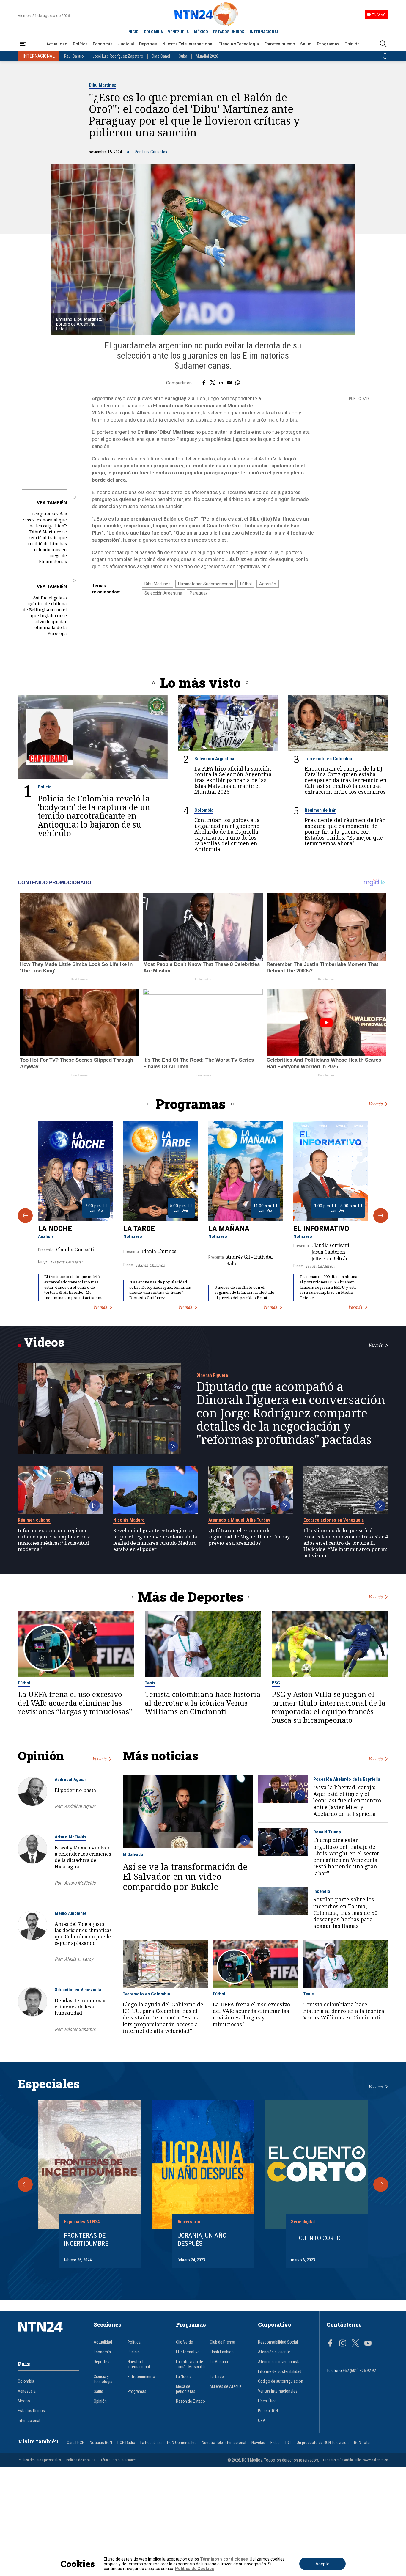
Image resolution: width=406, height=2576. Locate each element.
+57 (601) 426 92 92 (359, 2371)
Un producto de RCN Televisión (323, 2443)
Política (80, 44)
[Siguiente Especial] (381, 2184)
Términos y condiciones (118, 2460)
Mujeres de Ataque (226, 2386)
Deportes (148, 44)
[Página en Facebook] (330, 2344)
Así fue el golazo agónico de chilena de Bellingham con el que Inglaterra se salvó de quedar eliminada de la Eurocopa (45, 616)
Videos (44, 1342)
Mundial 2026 (207, 56)
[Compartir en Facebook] (204, 383)
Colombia (204, 810)
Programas (328, 44)
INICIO (133, 32)
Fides (275, 2443)
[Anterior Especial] (25, 2184)
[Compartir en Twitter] (213, 383)
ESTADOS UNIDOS (229, 32)
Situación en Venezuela (78, 1990)
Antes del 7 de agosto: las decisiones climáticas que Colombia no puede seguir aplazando (83, 1933)
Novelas (258, 2443)
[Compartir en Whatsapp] (238, 383)
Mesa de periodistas (186, 2389)
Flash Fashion (222, 2352)
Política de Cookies (195, 2569)
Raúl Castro (74, 56)
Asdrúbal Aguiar (70, 1780)
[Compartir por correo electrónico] (229, 383)
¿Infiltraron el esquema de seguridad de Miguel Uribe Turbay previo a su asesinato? (249, 1537)
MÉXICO (201, 32)
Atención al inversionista (279, 2362)
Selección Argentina (163, 593)
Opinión (352, 44)
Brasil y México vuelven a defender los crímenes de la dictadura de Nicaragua (83, 1857)
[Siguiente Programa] (381, 1216)
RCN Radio (126, 2443)
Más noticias (160, 1756)
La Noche (55, 1228)
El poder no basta (75, 1790)
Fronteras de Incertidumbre (86, 2239)
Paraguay (199, 593)
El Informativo (321, 1228)
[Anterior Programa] (25, 1216)
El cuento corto (316, 2238)
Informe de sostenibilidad (280, 2372)
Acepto (322, 2564)
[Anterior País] (385, 54)
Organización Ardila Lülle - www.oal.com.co (356, 2460)
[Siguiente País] (385, 59)
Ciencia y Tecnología (239, 44)
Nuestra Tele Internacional (188, 44)
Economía (103, 44)
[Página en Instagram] (343, 2344)
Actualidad (57, 44)
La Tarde (139, 1228)
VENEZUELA (178, 32)
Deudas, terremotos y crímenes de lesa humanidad (80, 2007)
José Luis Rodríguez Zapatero (118, 56)
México (24, 2401)
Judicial (126, 44)
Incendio (322, 1891)
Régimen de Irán (321, 810)
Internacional (29, 2421)
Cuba (183, 56)
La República (151, 2443)
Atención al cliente (274, 2352)
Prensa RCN (268, 2411)
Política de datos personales (39, 2460)
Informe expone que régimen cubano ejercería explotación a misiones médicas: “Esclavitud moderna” (54, 1540)
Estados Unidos (31, 2411)
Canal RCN (76, 2443)
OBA (262, 2421)
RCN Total (362, 2443)
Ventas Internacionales (278, 2391)
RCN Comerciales (182, 2443)
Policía (45, 787)
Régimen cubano (34, 1520)
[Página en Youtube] (368, 2344)
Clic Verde (184, 2342)
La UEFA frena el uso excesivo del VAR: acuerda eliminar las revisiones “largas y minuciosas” (75, 1703)
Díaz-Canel (161, 56)
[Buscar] (383, 44)
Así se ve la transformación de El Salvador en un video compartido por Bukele (185, 1876)
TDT (288, 2443)
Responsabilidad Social (278, 2342)
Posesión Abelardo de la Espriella (347, 1779)
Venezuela (27, 2391)
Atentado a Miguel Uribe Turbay (239, 1520)
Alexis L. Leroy (79, 1959)
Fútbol (246, 584)
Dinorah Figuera (212, 1375)
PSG (276, 1683)
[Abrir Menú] (23, 44)
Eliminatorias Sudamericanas (206, 584)
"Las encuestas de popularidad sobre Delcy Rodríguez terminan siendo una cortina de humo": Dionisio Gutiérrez (160, 1290)
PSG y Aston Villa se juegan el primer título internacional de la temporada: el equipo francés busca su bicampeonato (329, 1707)
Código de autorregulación (281, 2381)
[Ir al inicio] (48, 2336)
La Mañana (229, 1228)
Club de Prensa (222, 2342)
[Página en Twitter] (355, 2344)
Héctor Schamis (80, 2029)
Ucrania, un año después (202, 2239)
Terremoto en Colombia (328, 759)
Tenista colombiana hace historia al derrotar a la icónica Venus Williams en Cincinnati (203, 1703)
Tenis (150, 1683)
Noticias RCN (101, 2443)
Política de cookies (81, 2460)
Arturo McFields (71, 1837)
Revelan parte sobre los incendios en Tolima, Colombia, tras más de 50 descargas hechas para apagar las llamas (345, 1913)
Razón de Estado (191, 2401)
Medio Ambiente (71, 1913)
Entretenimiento (280, 44)
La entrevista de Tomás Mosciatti (190, 2364)
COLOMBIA (153, 32)
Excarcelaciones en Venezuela (334, 1520)
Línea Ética (267, 2401)
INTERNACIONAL (264, 32)
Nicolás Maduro (129, 1520)
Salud (306, 44)
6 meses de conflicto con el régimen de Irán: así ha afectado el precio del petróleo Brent (244, 1293)
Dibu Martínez (103, 85)
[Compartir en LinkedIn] (221, 383)
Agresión (268, 584)
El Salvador (134, 1854)
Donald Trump (327, 1832)
